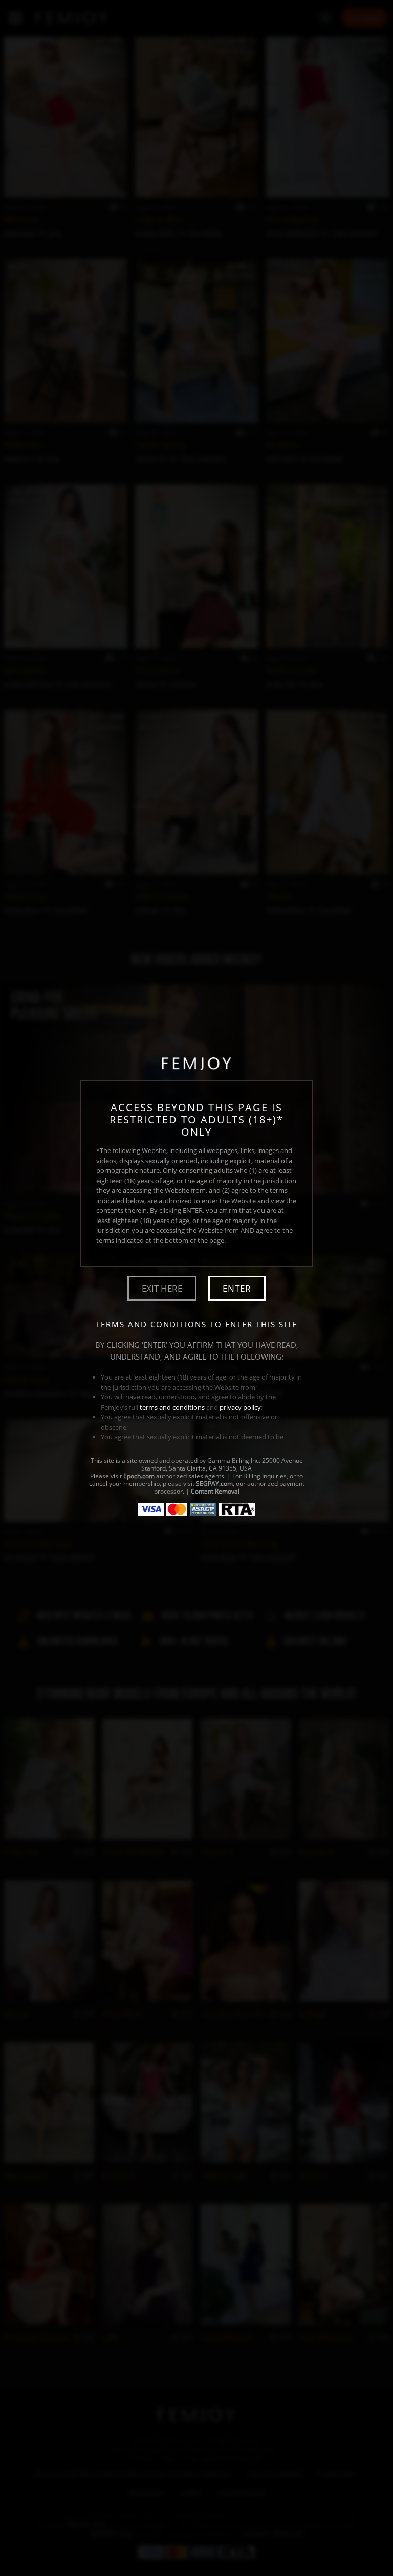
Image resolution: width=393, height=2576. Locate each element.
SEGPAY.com (214, 1484)
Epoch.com (139, 1476)
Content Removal (215, 1491)
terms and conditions (172, 1407)
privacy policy (240, 1407)
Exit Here (162, 1288)
